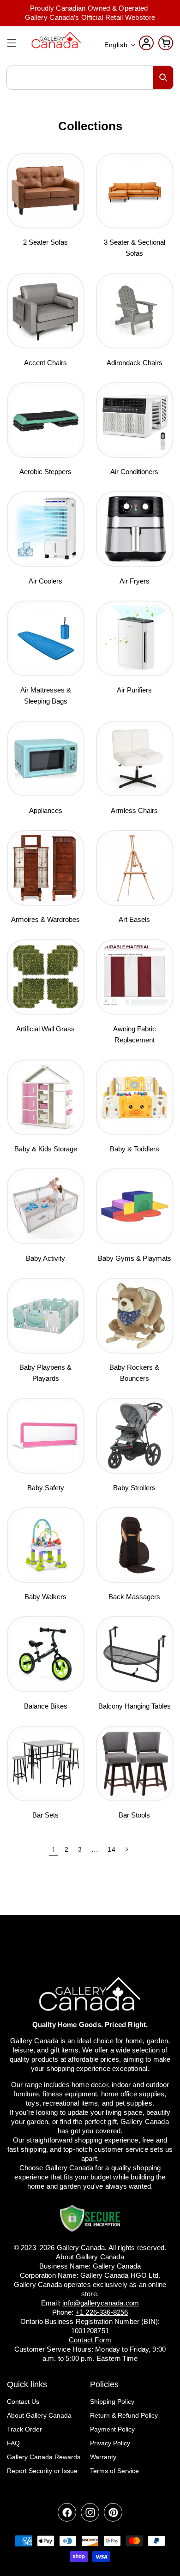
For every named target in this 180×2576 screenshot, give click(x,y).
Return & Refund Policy (124, 2415)
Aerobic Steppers (45, 472)
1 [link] (54, 1850)
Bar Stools (134, 1815)
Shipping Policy (112, 2401)
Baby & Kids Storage (46, 1149)
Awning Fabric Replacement (135, 1034)
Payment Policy (112, 2429)
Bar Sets (45, 1815)
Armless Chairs (134, 810)
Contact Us (23, 2401)
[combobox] (90, 78)
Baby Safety (46, 1488)
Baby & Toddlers (135, 1149)
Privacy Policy (110, 2443)
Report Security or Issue (42, 2471)
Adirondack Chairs (135, 363)
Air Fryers (135, 581)
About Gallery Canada (39, 2415)
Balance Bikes (46, 1706)
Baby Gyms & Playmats (135, 1258)
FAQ (13, 2443)
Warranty (103, 2457)
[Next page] (126, 1849)
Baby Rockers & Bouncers (134, 1373)
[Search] (163, 78)
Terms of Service (114, 2471)
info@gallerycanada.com (101, 2303)
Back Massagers (134, 1597)
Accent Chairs (45, 363)
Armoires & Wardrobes (45, 919)
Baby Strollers (134, 1488)
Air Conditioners (134, 472)
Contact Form (90, 2340)
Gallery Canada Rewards (44, 2457)
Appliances (46, 810)
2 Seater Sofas (45, 242)
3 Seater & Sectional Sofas (135, 248)
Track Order (24, 2429)
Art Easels (134, 919)
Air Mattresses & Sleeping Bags (46, 695)
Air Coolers (45, 581)
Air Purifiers (134, 690)
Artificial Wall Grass (45, 1029)
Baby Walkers (45, 1597)
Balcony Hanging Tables (135, 1706)
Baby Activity (45, 1258)
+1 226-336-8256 (102, 2312)
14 (111, 1849)
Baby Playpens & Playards (45, 1373)
